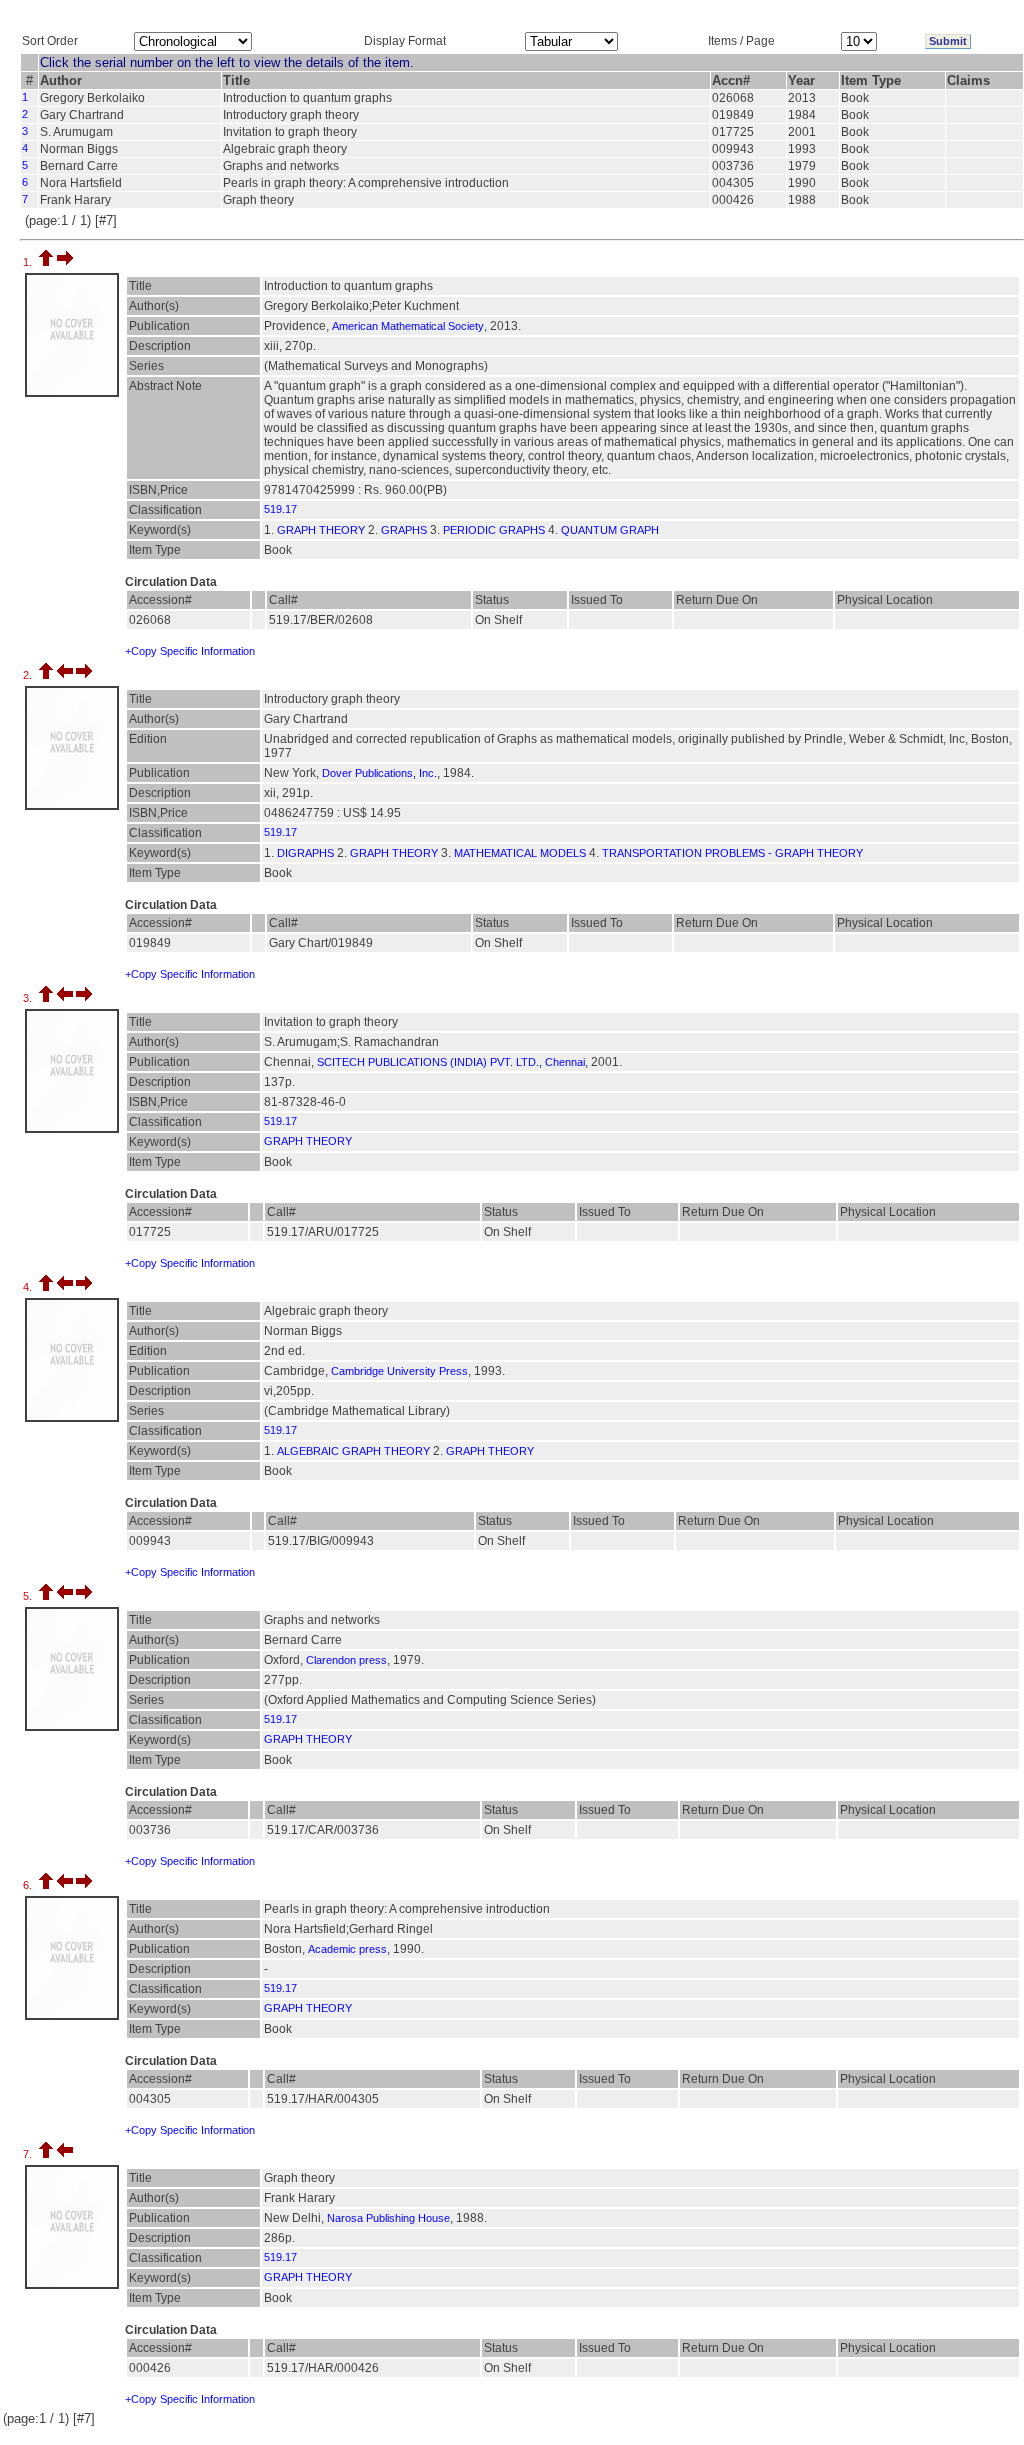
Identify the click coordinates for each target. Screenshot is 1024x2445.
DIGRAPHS (305, 853)
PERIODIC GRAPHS (494, 530)
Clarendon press (346, 1660)
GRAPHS (404, 530)
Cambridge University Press (399, 1371)
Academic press (347, 1949)
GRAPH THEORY (321, 530)
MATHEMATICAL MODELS (520, 853)
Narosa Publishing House (388, 2218)
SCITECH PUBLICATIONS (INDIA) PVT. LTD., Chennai (451, 1062)
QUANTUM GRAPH (610, 530)
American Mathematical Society (408, 326)
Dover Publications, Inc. (379, 773)
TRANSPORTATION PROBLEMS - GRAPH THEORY (732, 853)
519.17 (280, 509)
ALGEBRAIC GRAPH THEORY (353, 1451)
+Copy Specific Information (190, 651)
